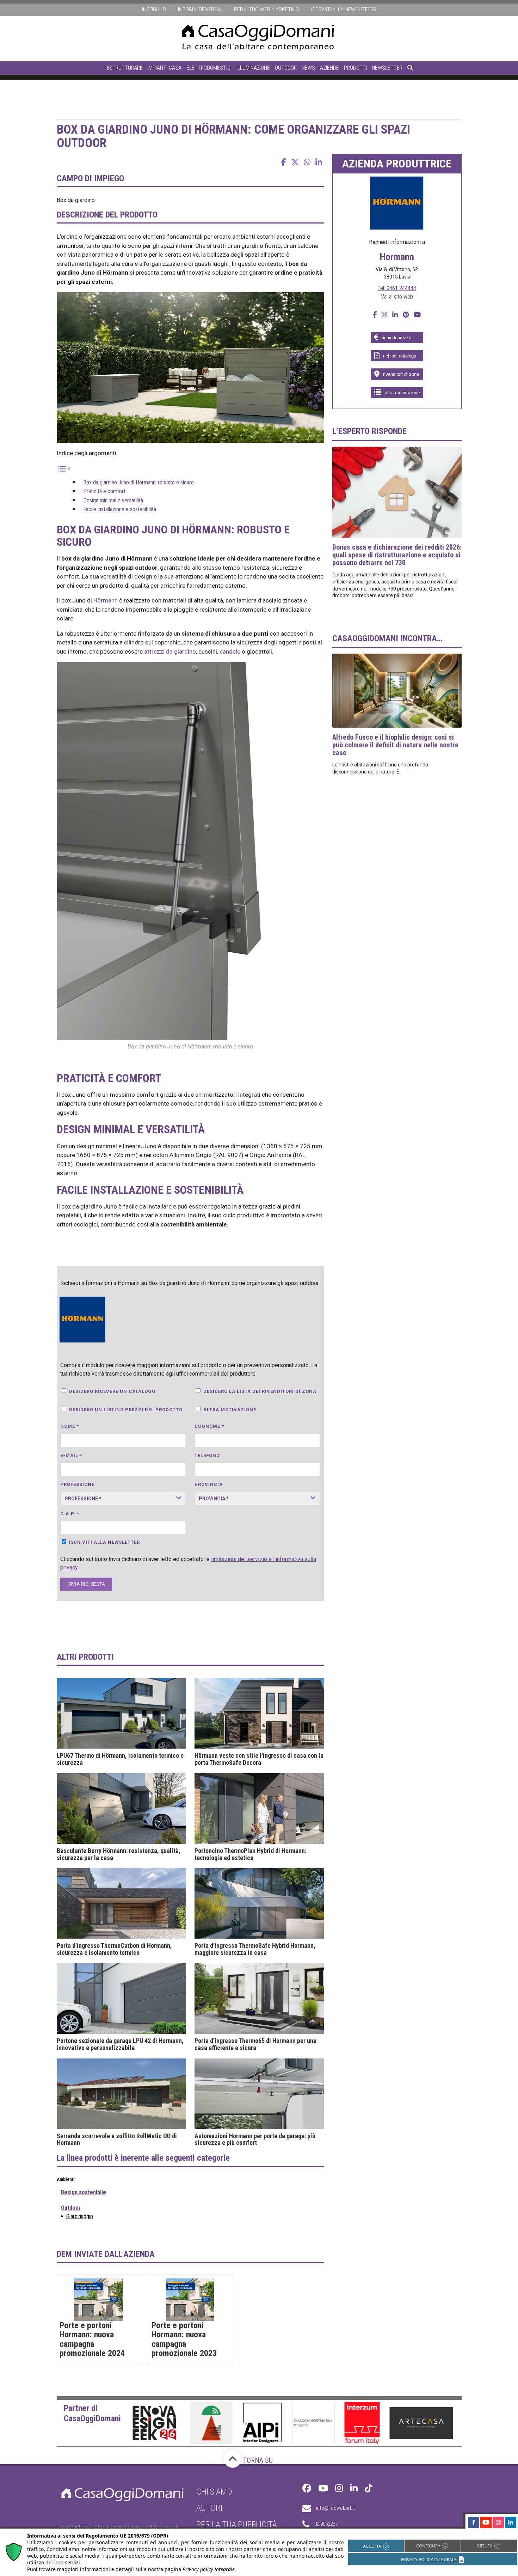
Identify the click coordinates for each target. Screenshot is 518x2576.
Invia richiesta (86, 1584)
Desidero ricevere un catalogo (112, 1391)
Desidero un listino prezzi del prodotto (126, 1410)
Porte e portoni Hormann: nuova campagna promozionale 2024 (92, 2339)
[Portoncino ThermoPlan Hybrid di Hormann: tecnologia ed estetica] (259, 1809)
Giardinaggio (80, 2216)
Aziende (329, 68)
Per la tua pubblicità (237, 2525)
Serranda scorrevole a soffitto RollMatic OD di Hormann (117, 2140)
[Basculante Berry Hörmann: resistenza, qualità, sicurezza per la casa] (121, 1809)
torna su (257, 2460)
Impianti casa (165, 68)
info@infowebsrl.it (335, 2508)
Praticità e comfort (104, 491)
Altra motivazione (230, 1410)
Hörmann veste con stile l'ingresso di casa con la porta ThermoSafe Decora (259, 1759)
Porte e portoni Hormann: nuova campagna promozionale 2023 (184, 2339)
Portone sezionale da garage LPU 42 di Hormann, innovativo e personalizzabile (120, 2044)
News (308, 68)
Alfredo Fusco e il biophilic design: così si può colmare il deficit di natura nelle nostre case (395, 745)
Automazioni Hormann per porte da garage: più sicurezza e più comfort (255, 2140)
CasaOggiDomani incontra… (387, 638)
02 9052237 (326, 2524)
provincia (209, 1484)
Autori (209, 2508)
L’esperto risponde (369, 431)
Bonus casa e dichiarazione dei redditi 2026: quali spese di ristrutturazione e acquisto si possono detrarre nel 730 (397, 555)
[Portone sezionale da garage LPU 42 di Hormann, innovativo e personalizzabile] (121, 1999)
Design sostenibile (84, 2192)
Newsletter (387, 68)
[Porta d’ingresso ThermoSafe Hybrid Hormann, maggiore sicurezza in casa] (259, 1903)
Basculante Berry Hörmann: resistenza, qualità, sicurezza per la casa (119, 1854)
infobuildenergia (200, 10)
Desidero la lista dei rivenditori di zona (260, 1391)
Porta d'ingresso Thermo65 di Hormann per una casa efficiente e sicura (255, 2044)
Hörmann (106, 600)
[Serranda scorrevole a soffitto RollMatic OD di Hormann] (121, 2094)
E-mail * (71, 1455)
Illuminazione (253, 68)
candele (230, 651)
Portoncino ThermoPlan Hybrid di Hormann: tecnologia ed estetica (250, 1854)
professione (77, 1484)
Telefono (207, 1455)
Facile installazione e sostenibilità (120, 509)
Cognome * (209, 1426)
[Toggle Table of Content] (64, 468)
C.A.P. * (70, 1514)
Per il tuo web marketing (267, 10)
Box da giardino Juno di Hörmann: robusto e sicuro (138, 482)
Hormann (397, 257)
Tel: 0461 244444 (397, 288)
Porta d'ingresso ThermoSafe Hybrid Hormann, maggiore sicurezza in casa (255, 1949)
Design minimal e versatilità (113, 500)
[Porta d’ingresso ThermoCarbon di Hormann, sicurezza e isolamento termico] (121, 1903)
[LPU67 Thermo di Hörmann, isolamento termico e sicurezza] (121, 1713)
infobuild (154, 10)
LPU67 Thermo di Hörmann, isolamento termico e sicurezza (120, 1759)
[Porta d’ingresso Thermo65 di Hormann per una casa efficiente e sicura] (259, 1999)
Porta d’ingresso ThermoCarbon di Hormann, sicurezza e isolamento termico (114, 1949)
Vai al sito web (397, 297)
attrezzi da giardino (170, 651)
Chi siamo (214, 2492)
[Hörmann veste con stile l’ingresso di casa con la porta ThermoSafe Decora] (259, 1713)
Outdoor (286, 68)
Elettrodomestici (209, 68)
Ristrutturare (124, 68)
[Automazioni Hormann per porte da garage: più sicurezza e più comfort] (259, 2094)
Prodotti (355, 68)
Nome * (70, 1426)
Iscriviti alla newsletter (344, 10)
